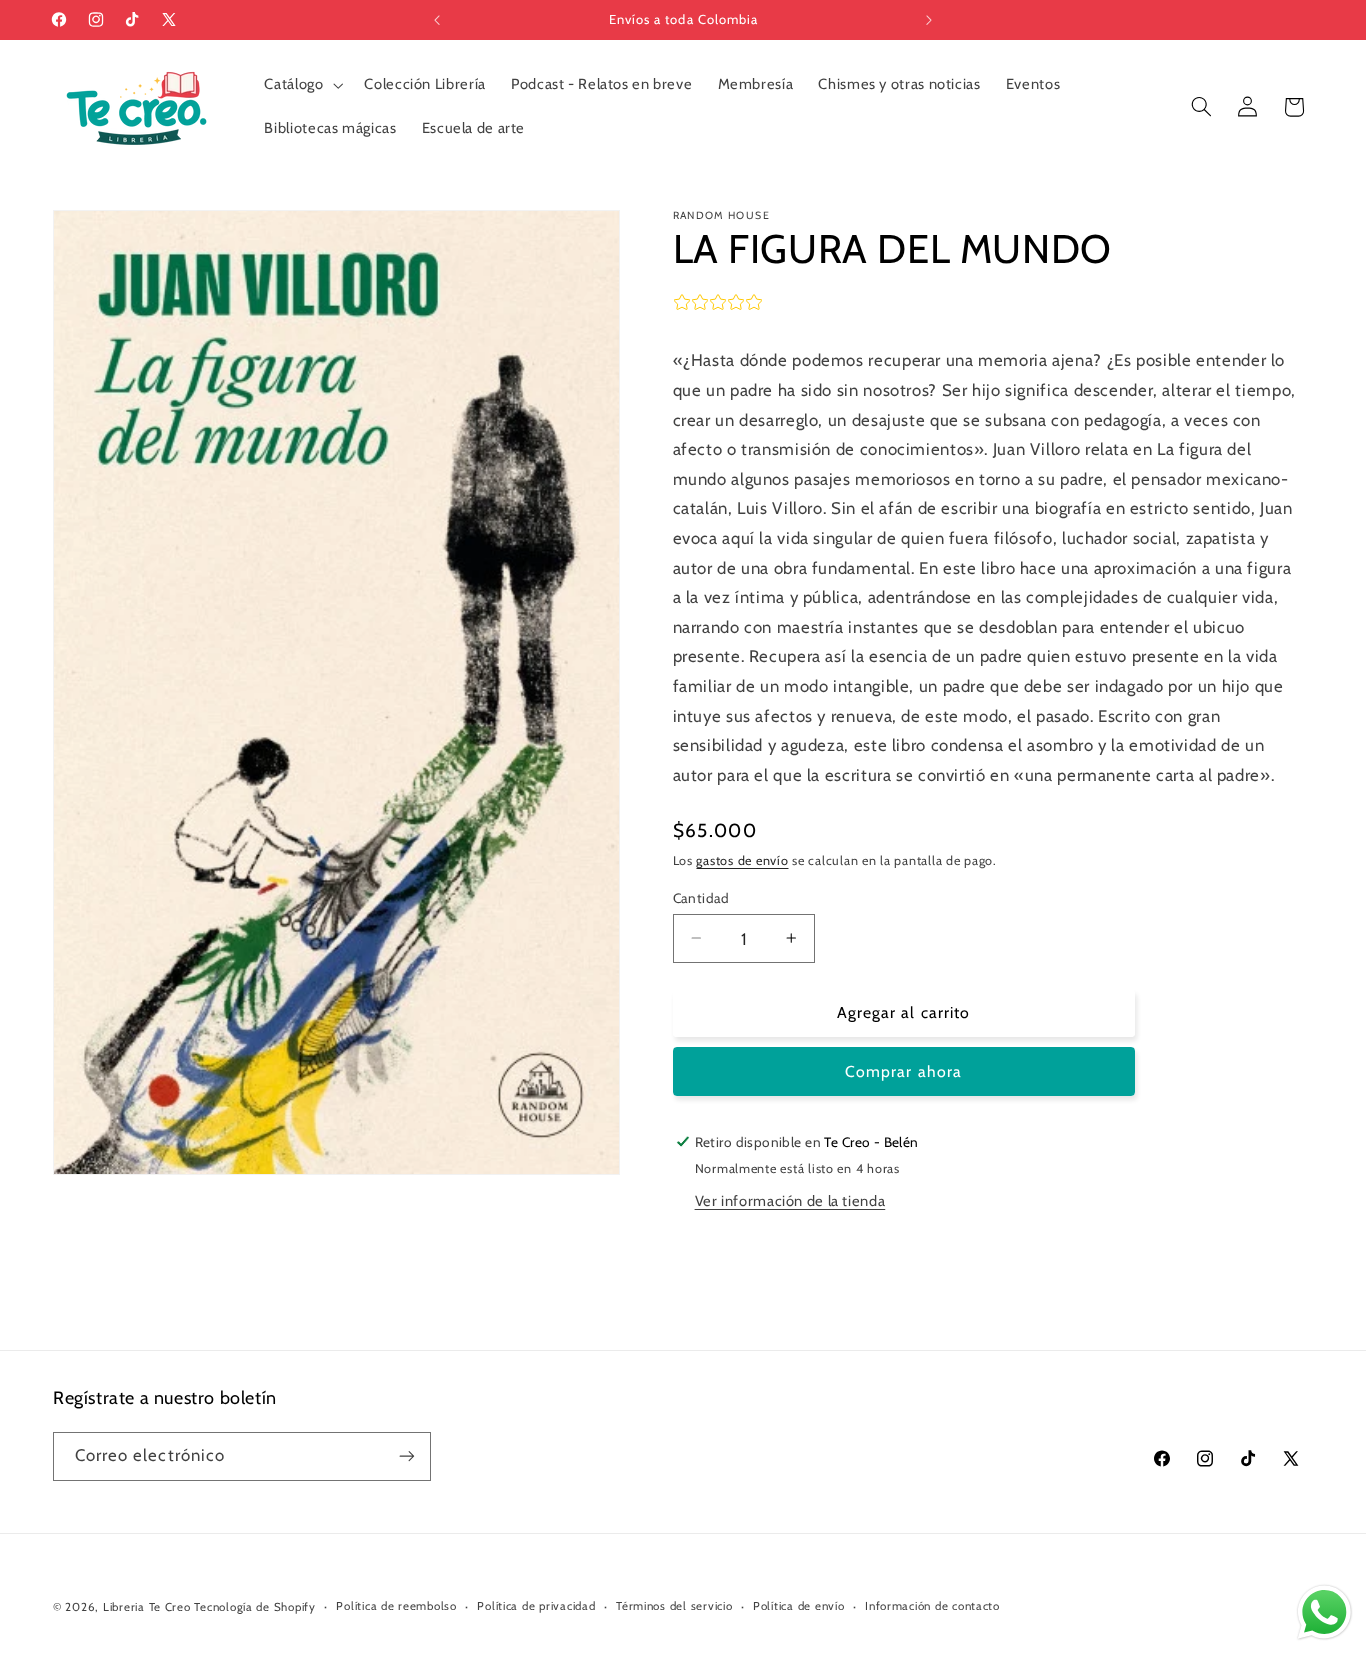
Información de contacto (932, 1607)
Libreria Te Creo (147, 1607)
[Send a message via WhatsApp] (1324, 1612)
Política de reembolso (396, 1607)
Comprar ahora (903, 1070)
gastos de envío (742, 859)
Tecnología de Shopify (254, 1607)
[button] (302, 85)
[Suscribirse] (407, 1455)
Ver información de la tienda (790, 1200)
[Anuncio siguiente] (929, 20)
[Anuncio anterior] (437, 20)
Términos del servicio (674, 1607)
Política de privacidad (536, 1607)
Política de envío (799, 1607)
